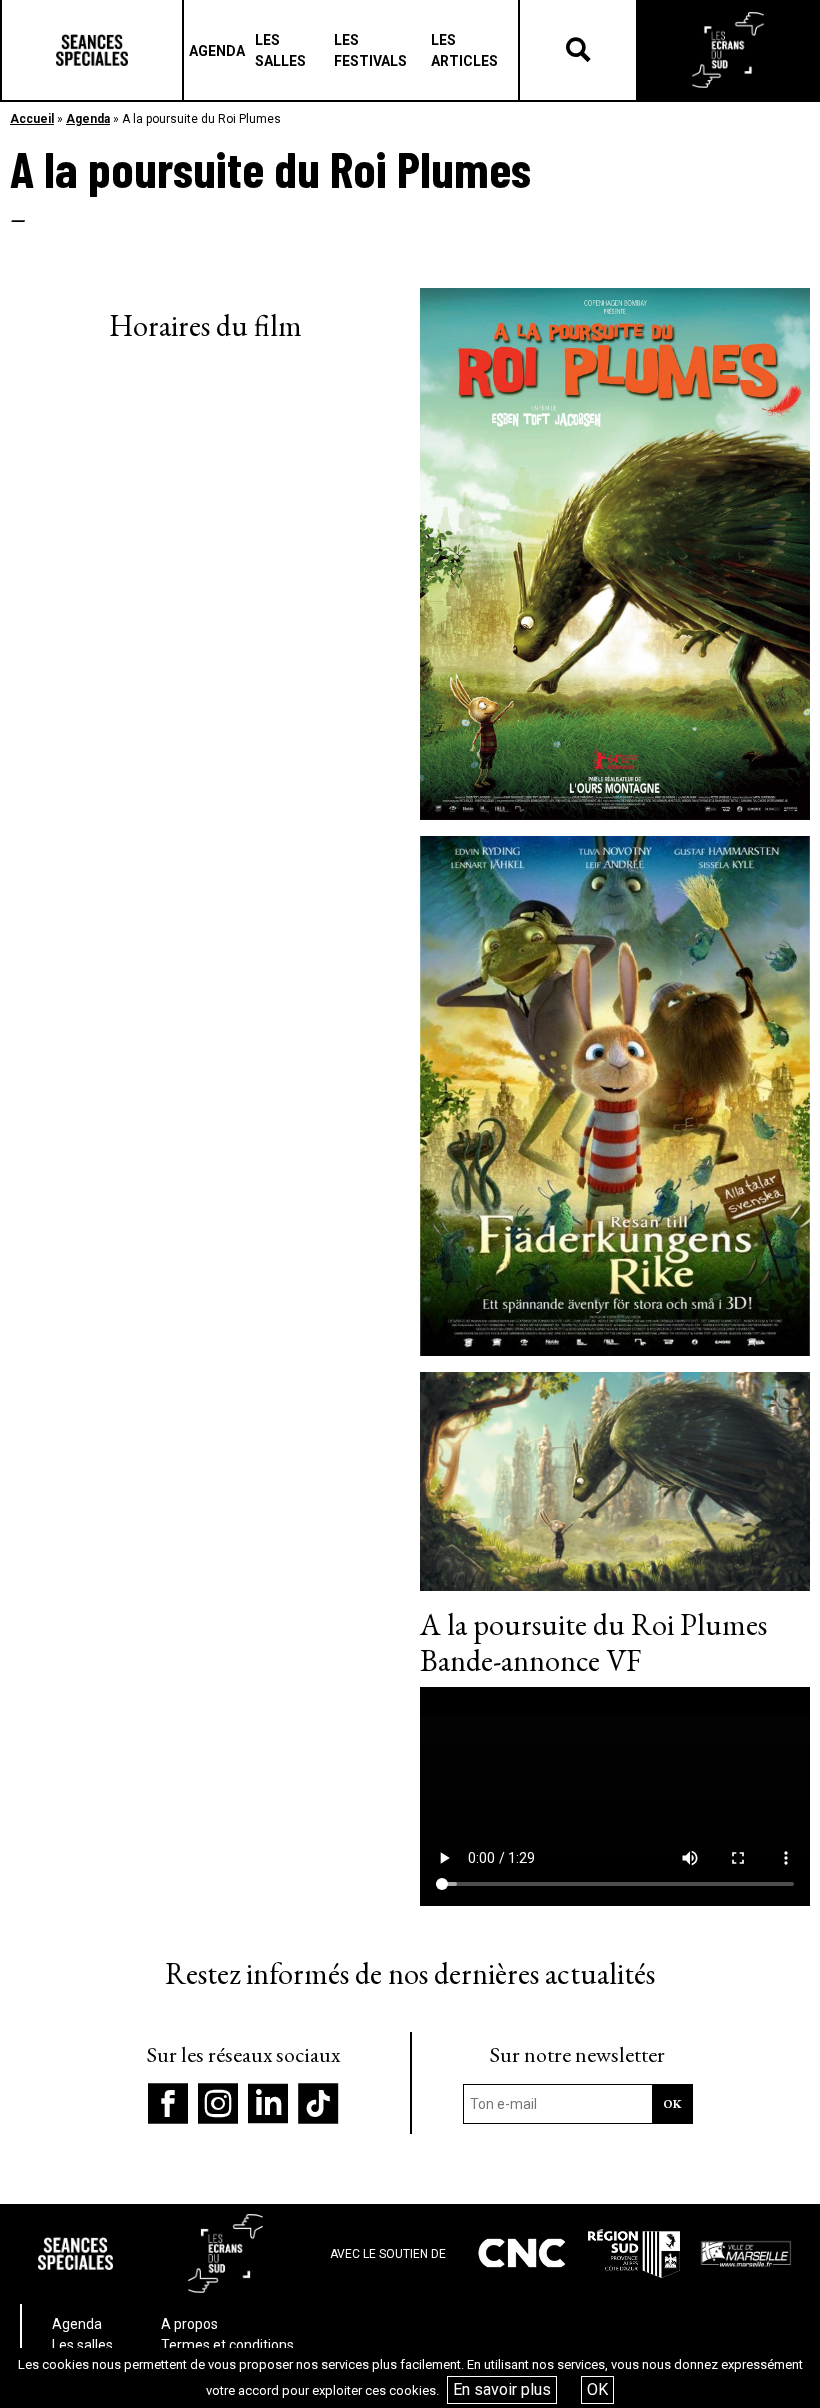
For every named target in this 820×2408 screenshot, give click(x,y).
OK (597, 2389)
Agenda (88, 119)
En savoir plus (502, 2389)
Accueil (32, 119)
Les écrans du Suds (728, 50)
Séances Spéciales (92, 50)
